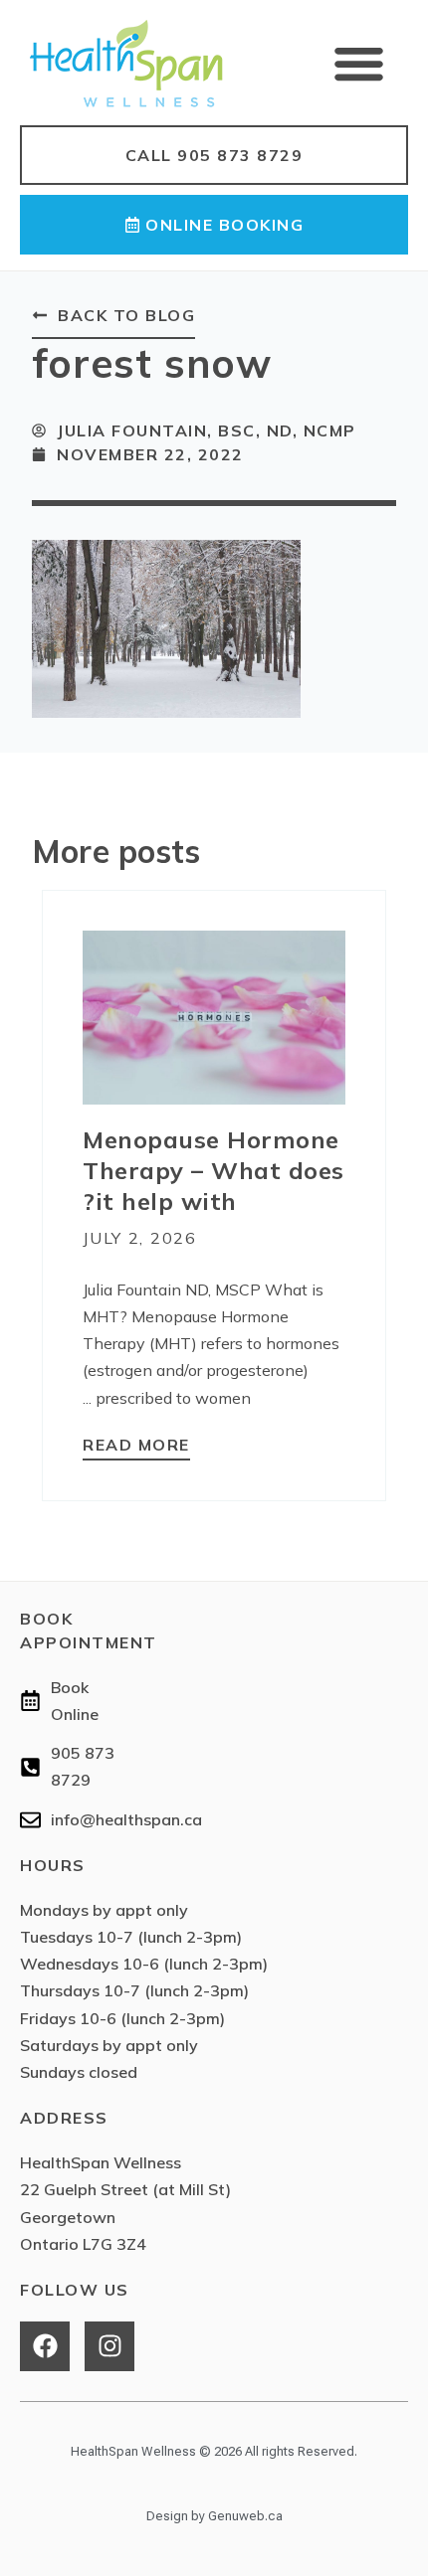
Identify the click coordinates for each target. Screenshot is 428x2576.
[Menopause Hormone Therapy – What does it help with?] (214, 1017)
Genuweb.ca (245, 2516)
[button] (359, 63)
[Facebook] (45, 2346)
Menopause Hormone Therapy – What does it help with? (214, 1170)
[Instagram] (109, 2346)
